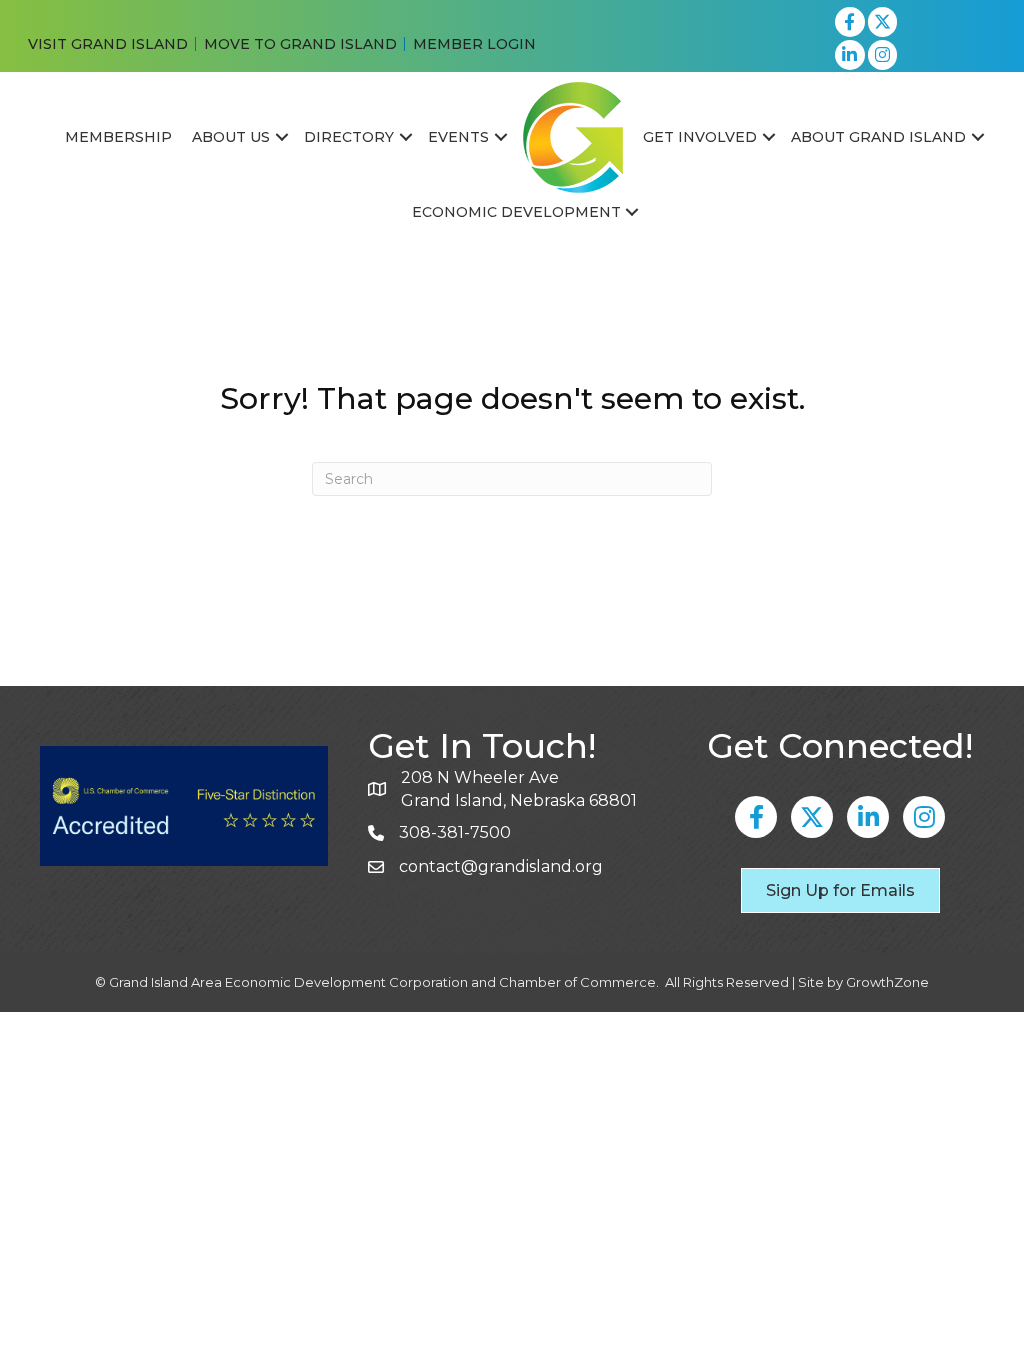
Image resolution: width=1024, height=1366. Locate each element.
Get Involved (700, 137)
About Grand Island (878, 137)
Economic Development (516, 212)
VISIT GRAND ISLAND (108, 44)
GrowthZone (887, 982)
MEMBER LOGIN (474, 44)
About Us (231, 137)
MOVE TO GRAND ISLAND (300, 44)
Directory (349, 137)
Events (458, 137)
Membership (118, 137)
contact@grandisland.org (501, 866)
